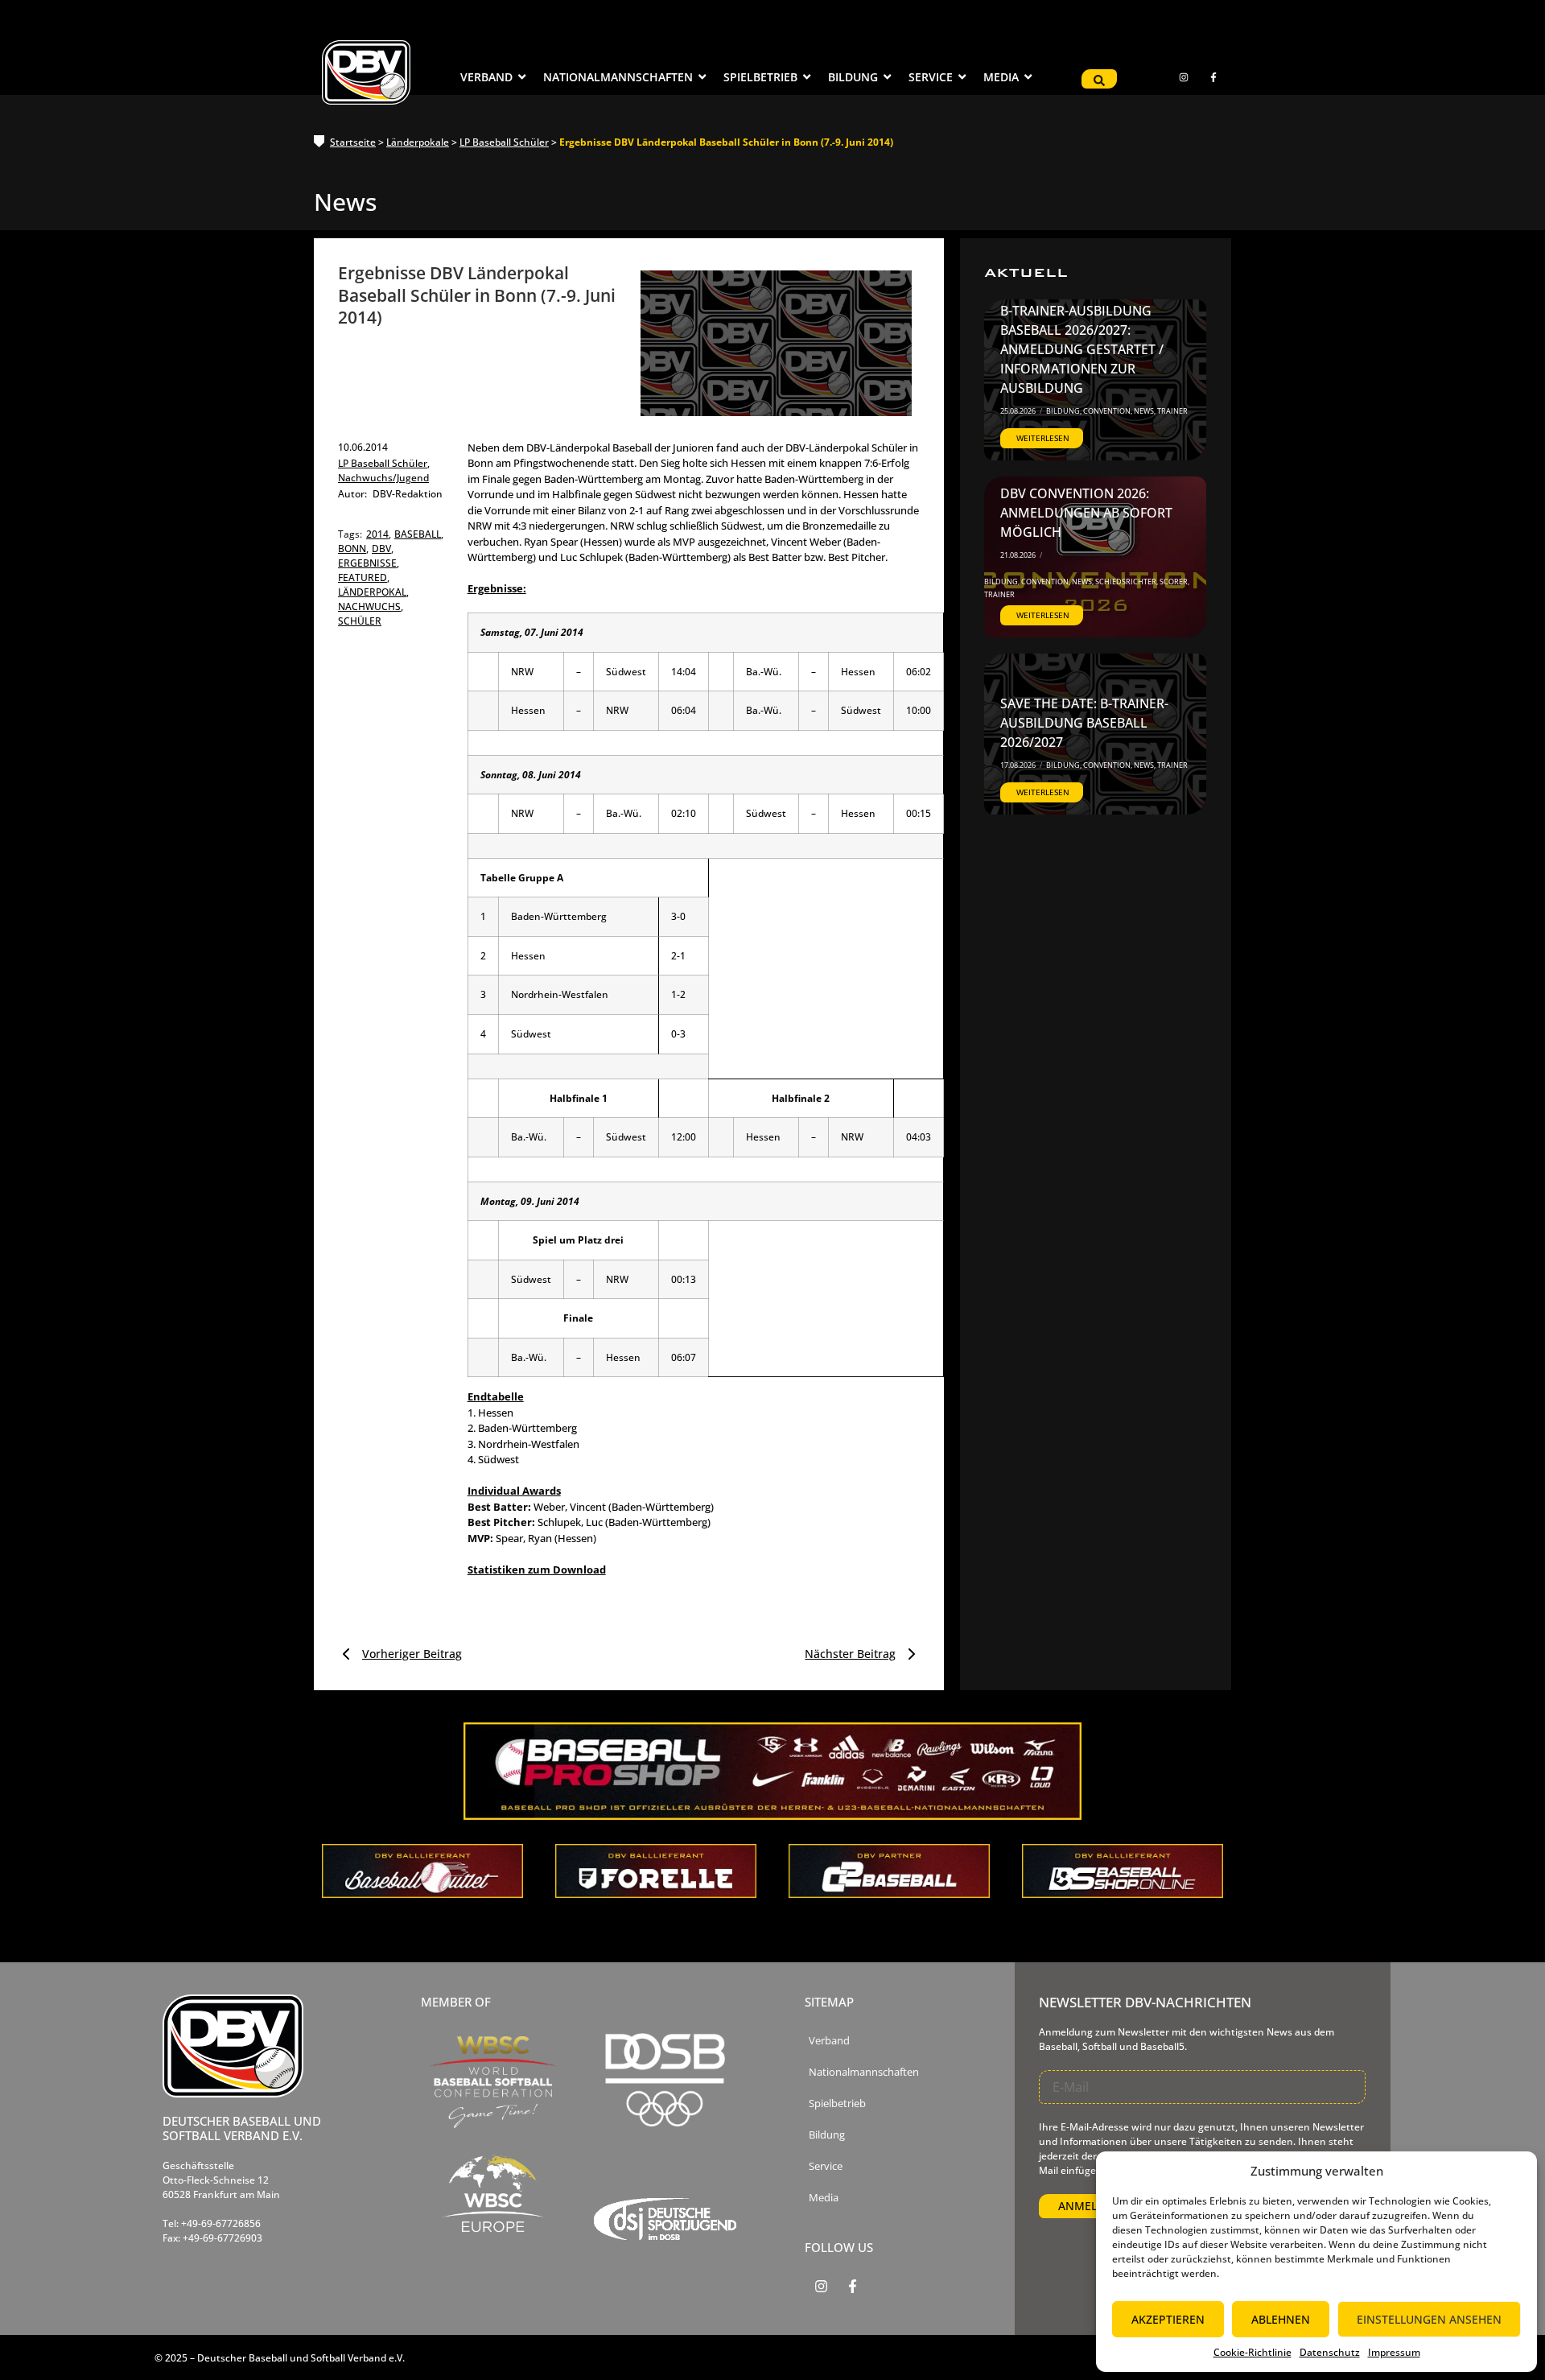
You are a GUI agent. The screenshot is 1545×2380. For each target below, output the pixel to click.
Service (826, 2166)
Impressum (1394, 2352)
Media (824, 2198)
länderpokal (373, 592)
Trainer (1172, 411)
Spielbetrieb (837, 2104)
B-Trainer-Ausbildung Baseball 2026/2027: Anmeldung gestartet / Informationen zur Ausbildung (1082, 349)
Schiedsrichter (1127, 582)
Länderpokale (418, 142)
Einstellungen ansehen (1429, 2319)
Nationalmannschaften (864, 2072)
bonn (353, 549)
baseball (419, 534)
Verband (829, 2041)
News (1145, 411)
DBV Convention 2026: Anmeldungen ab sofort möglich (1086, 513)
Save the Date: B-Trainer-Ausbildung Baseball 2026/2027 (1084, 723)
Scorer (1174, 582)
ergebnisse (369, 563)
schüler (360, 621)
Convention (1108, 411)
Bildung (1064, 411)
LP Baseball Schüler (504, 142)
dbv (383, 549)
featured (364, 577)
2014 (379, 534)
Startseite (353, 142)
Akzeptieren (1168, 2319)
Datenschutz (1330, 2352)
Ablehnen (1281, 2319)
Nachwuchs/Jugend (383, 478)
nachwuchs (371, 606)
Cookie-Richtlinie (1252, 2352)
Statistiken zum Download (537, 1569)
